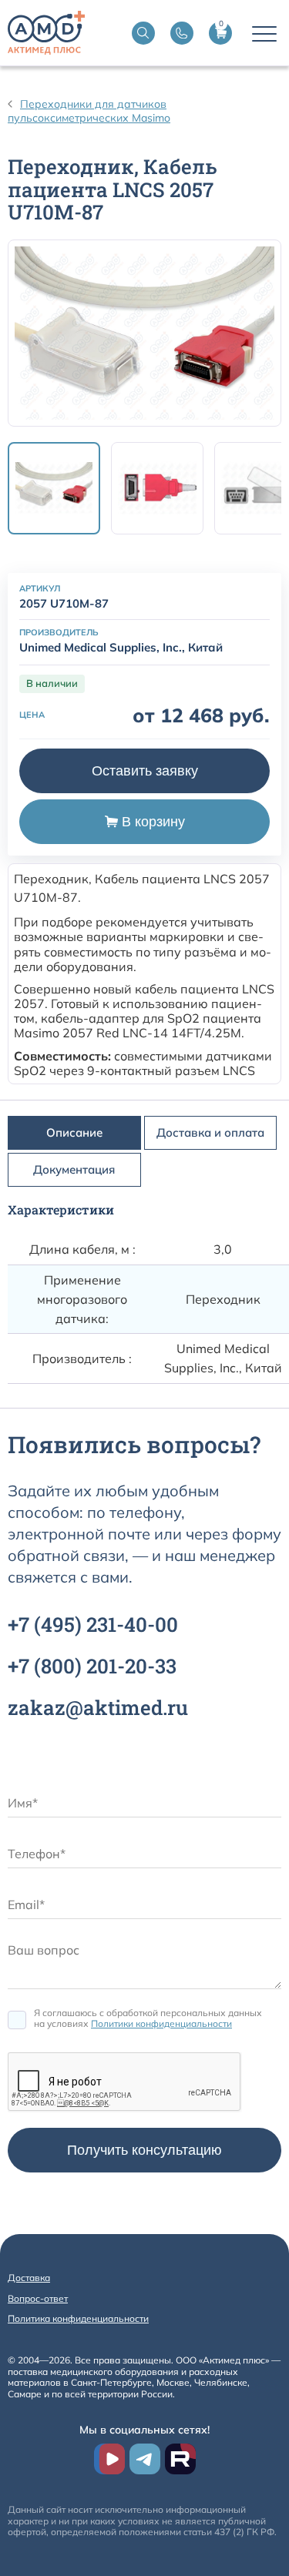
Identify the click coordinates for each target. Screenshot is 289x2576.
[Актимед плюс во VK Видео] (109, 2459)
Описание (74, 1132)
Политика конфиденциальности (78, 2318)
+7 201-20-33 (92, 1666)
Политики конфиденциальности (161, 2023)
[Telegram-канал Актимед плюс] (145, 2459)
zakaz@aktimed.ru (98, 1707)
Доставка (29, 2278)
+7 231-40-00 (93, 1624)
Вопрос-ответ (38, 2298)
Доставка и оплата (210, 1132)
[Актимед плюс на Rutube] (180, 2459)
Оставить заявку (145, 771)
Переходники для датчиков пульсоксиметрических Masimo (89, 111)
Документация (74, 1169)
